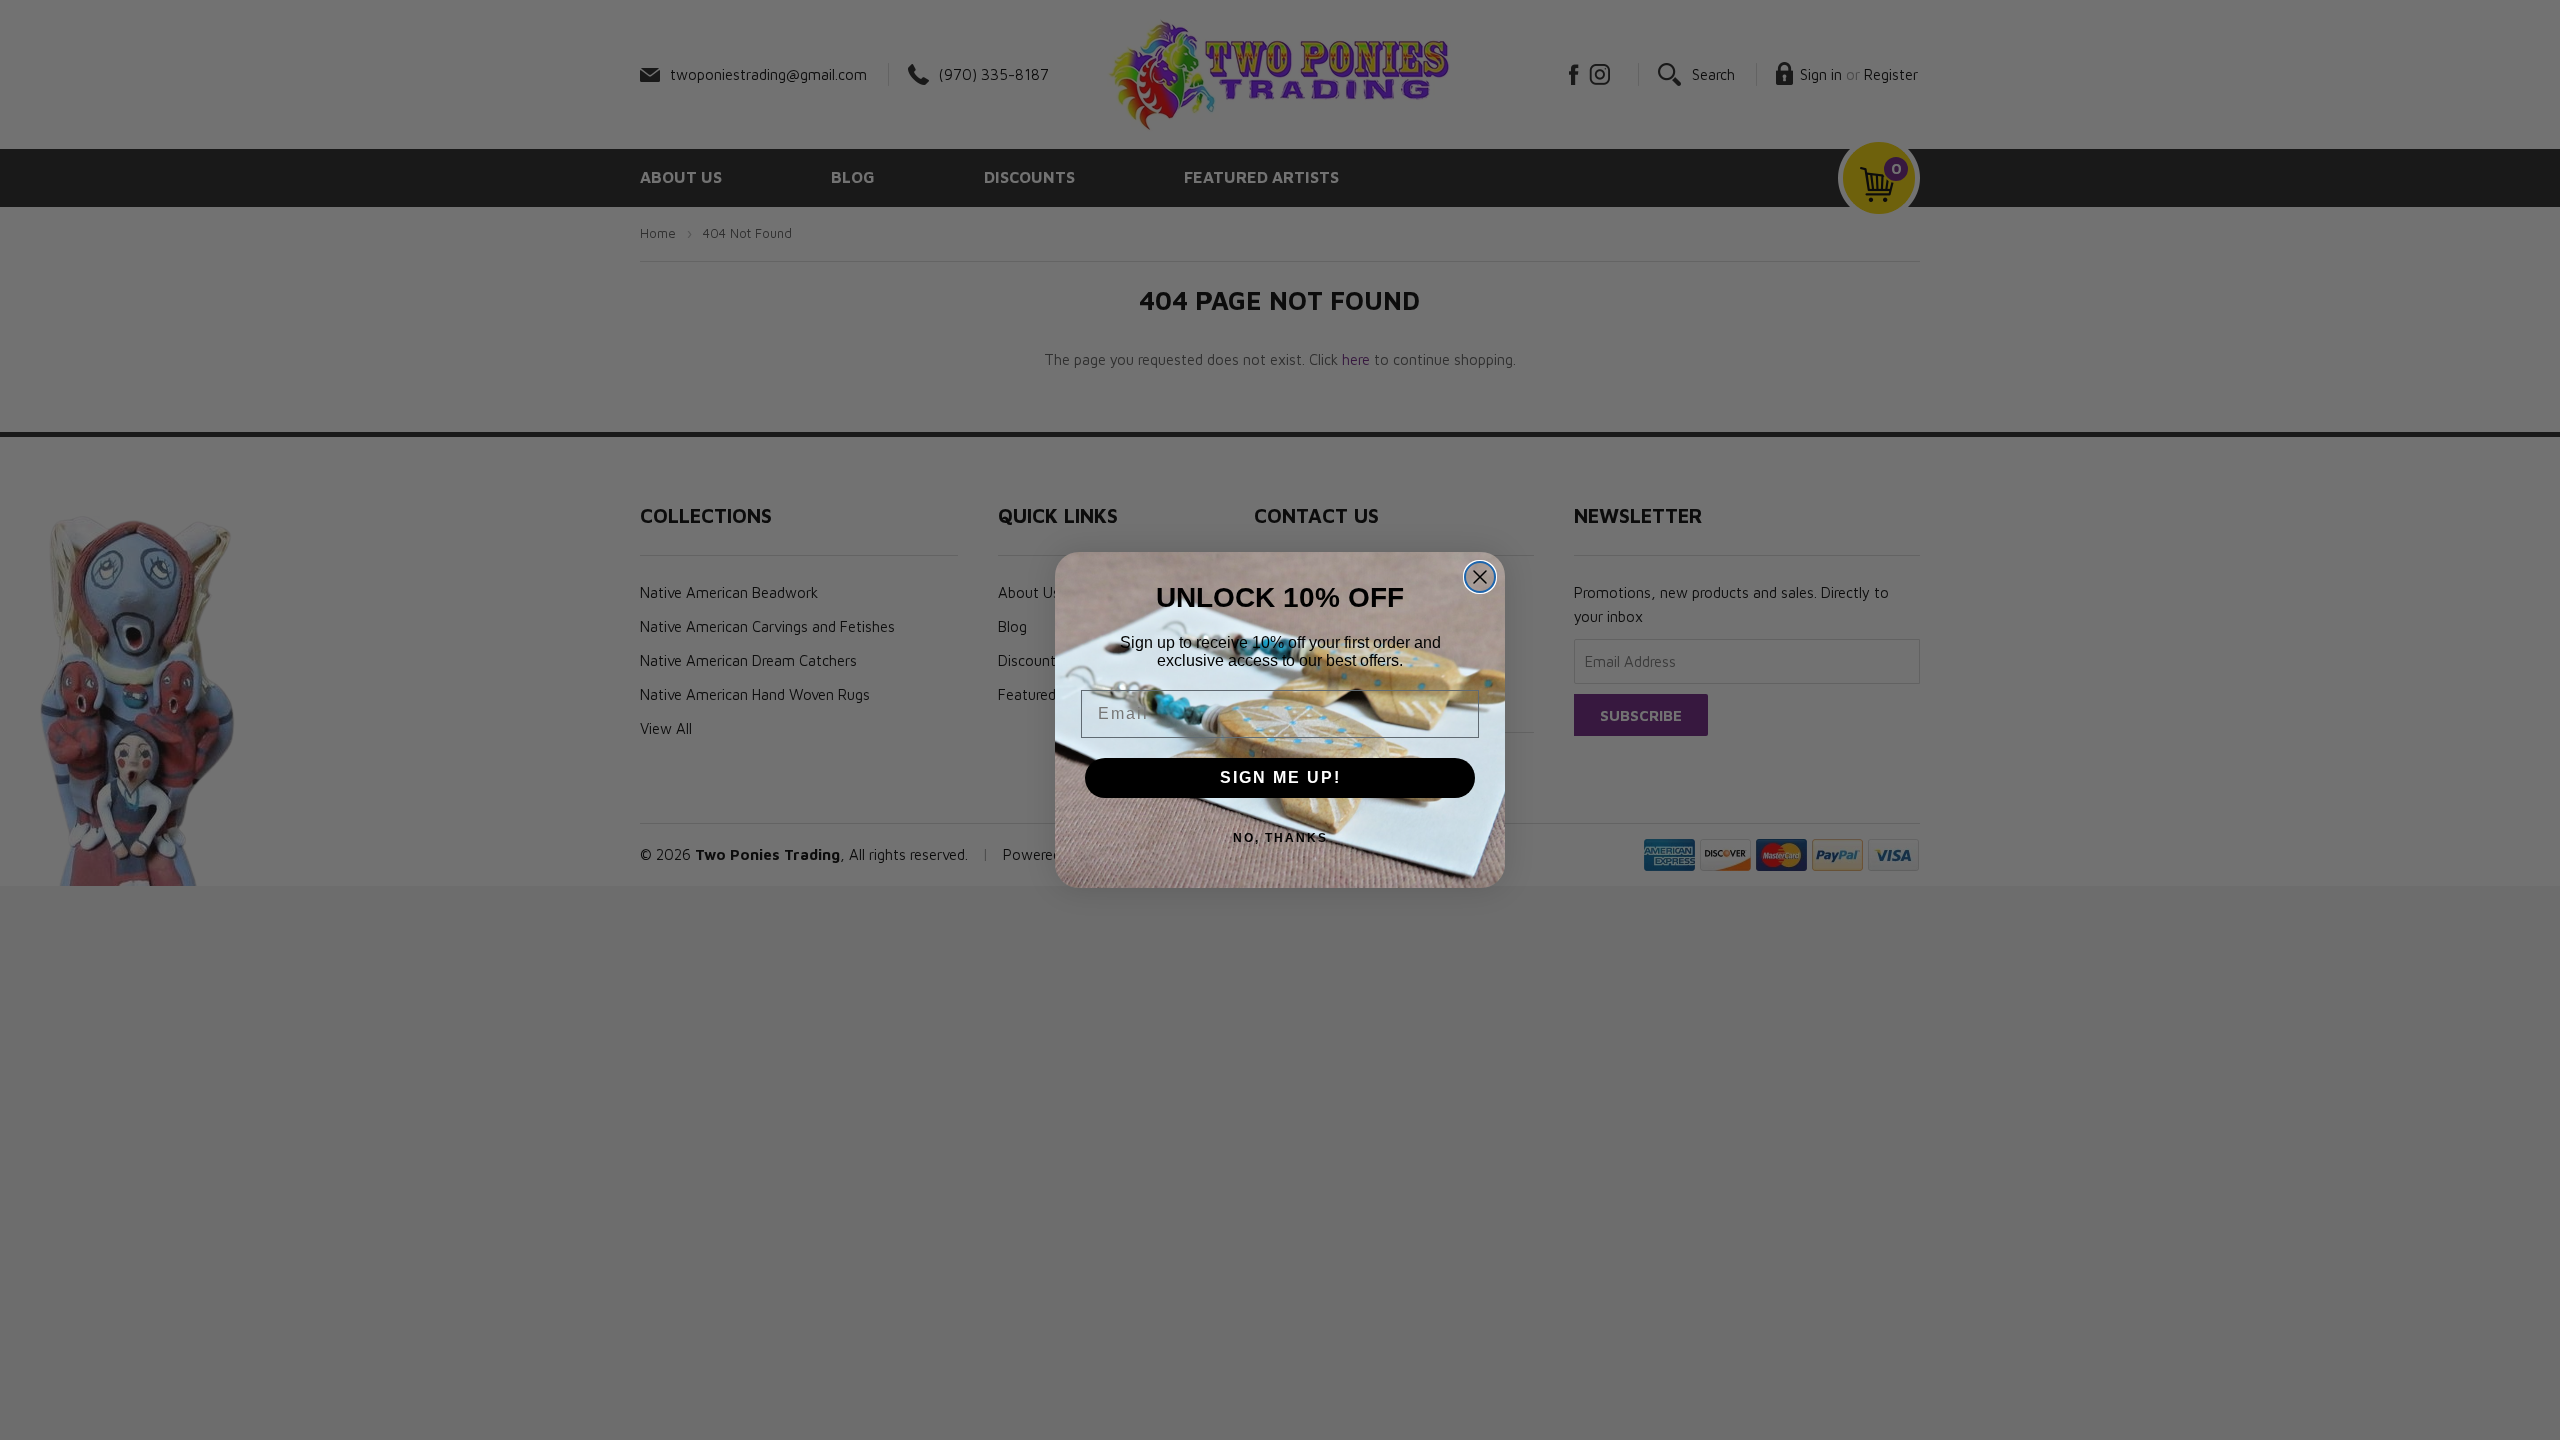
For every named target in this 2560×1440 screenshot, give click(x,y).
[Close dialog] (1480, 577)
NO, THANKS (1280, 838)
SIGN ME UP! (1280, 777)
